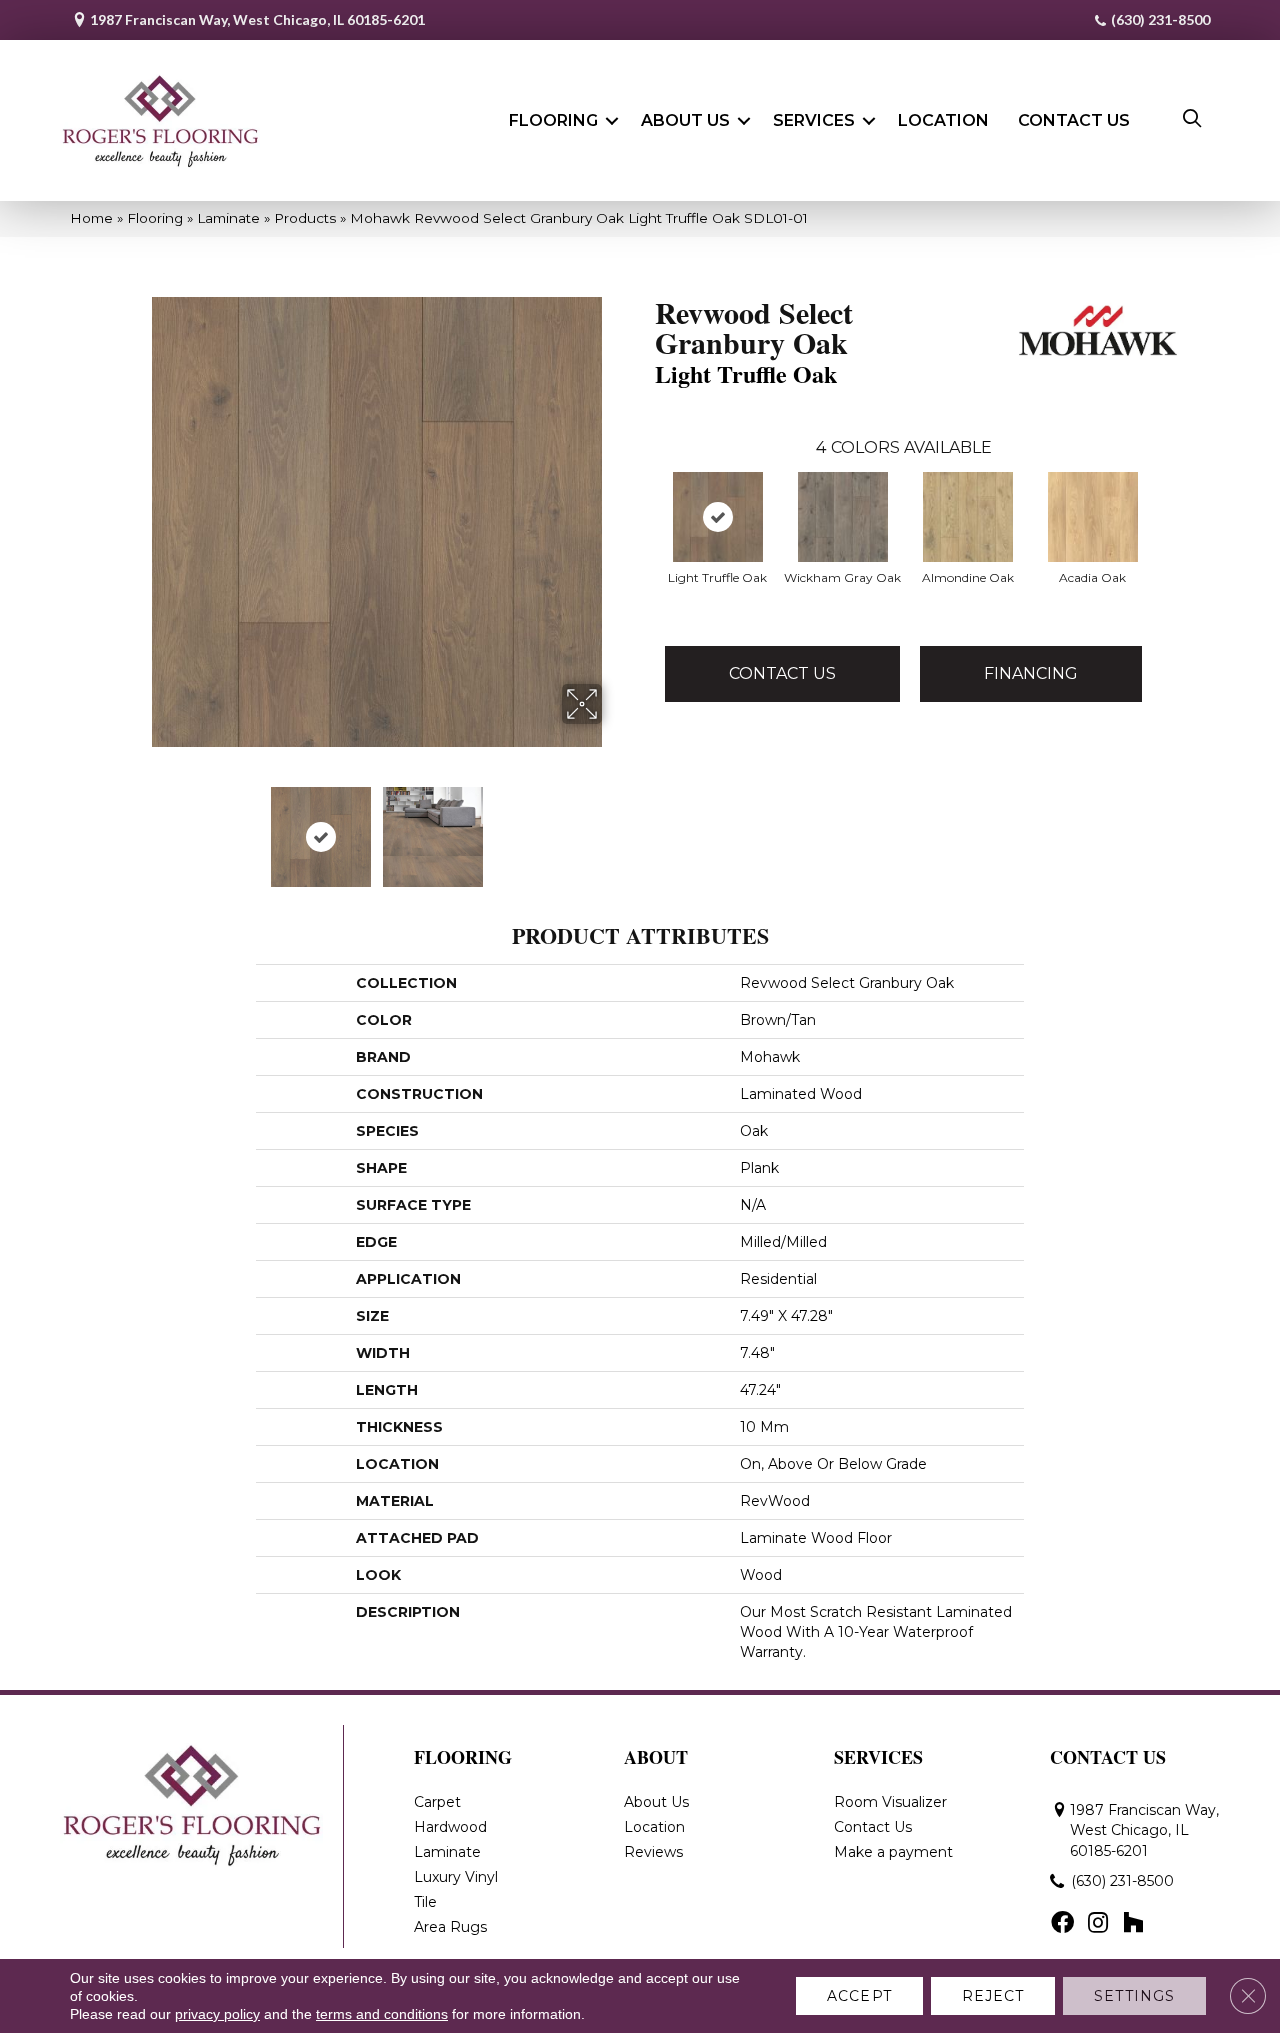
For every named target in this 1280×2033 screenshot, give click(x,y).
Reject (993, 1996)
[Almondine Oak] (968, 517)
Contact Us (1074, 120)
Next (615, 827)
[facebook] (1062, 1924)
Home (91, 218)
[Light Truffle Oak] (718, 517)
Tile (425, 1902)
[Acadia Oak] (1093, 517)
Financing (1031, 673)
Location (943, 120)
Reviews (653, 1852)
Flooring (553, 120)
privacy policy (217, 2014)
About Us (685, 120)
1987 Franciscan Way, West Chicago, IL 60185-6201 (257, 19)
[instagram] (1098, 1924)
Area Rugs (450, 1927)
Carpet (437, 1802)
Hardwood (450, 1827)
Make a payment (893, 1852)
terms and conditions (382, 2014)
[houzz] (1133, 1924)
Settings (1134, 1996)
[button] (612, 121)
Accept (859, 1996)
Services (814, 120)
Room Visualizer (890, 1802)
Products (305, 218)
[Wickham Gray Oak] (843, 517)
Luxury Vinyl (456, 1877)
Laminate (228, 218)
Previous (138, 827)
